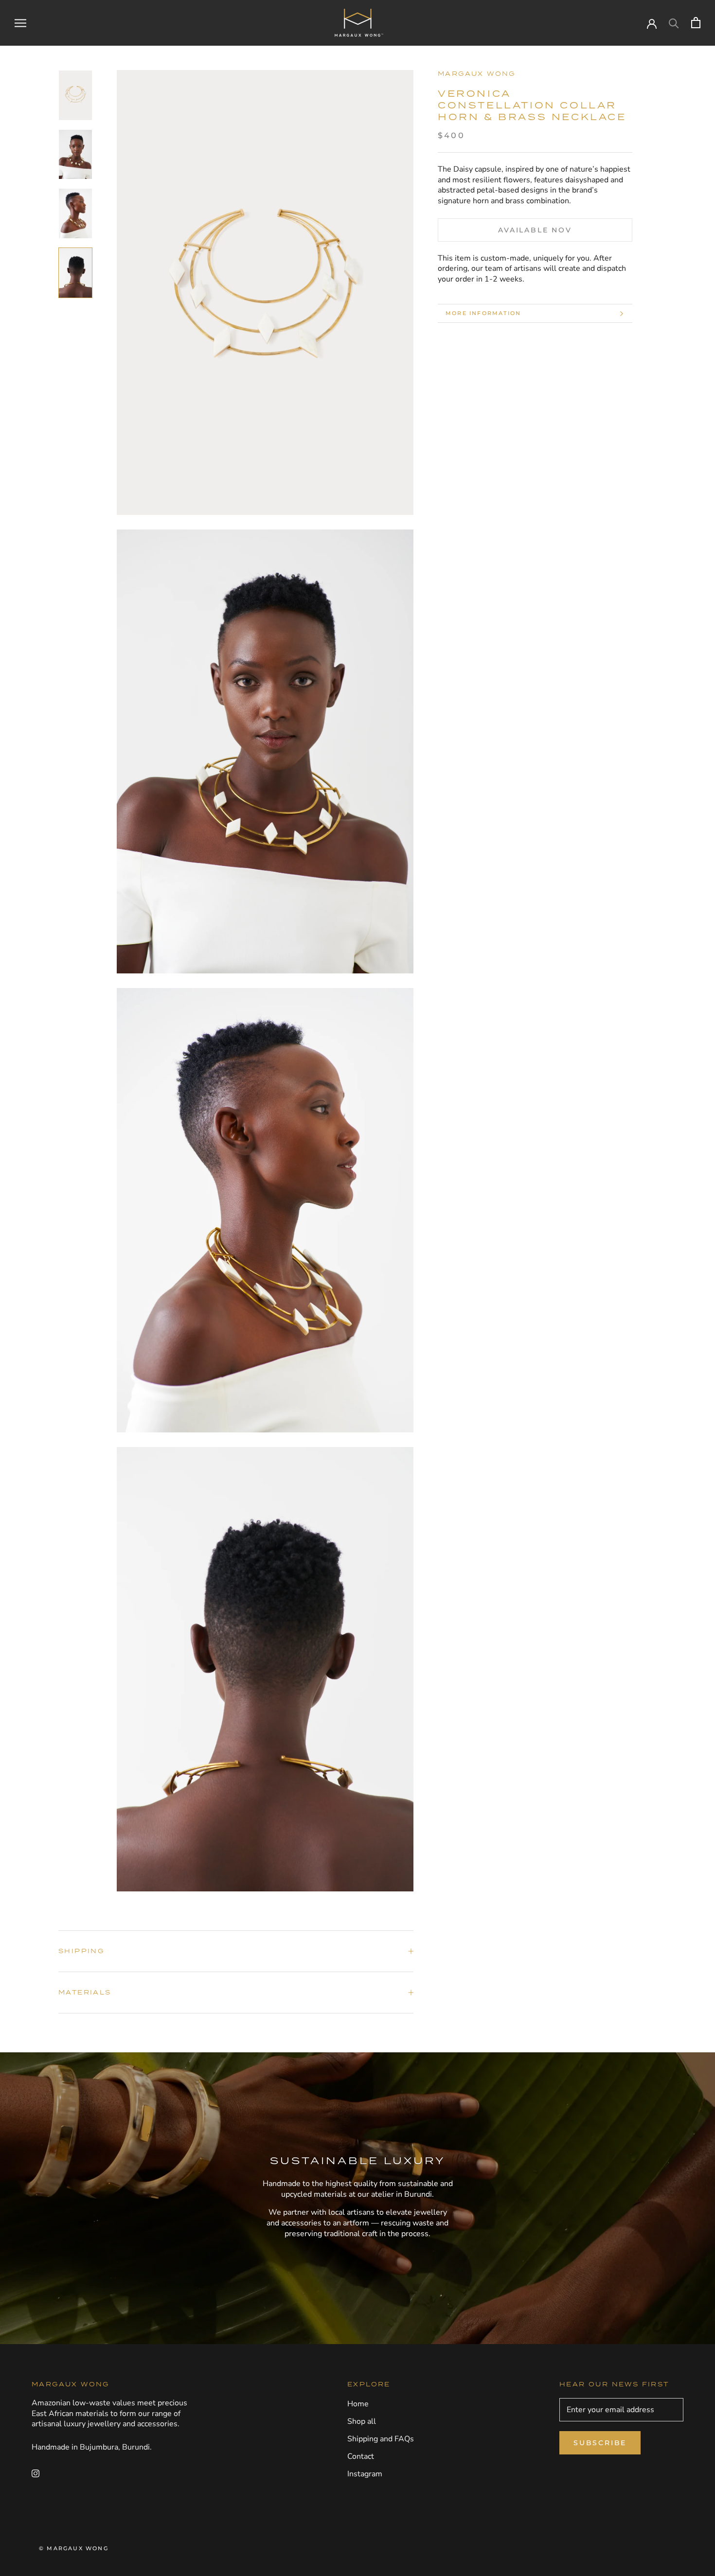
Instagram (365, 2474)
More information (483, 313)
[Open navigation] (20, 23)
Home (358, 2404)
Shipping (81, 1951)
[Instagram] (36, 2473)
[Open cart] (696, 23)
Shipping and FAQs (381, 2439)
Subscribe (600, 2443)
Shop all (362, 2421)
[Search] (674, 23)
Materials (85, 1992)
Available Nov (535, 230)
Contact (361, 2456)
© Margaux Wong (74, 2548)
